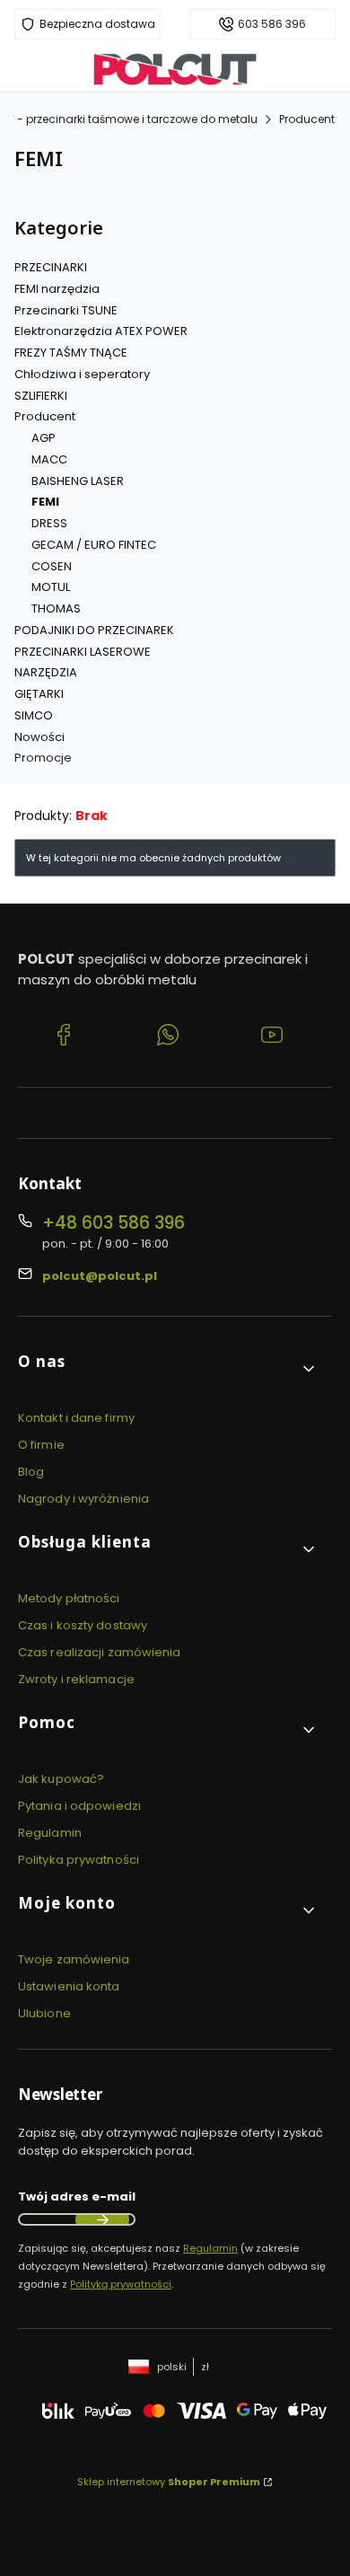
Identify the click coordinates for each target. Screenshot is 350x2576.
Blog (31, 1472)
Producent (307, 119)
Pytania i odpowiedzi (79, 1806)
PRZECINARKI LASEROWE (83, 652)
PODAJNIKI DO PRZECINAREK (94, 630)
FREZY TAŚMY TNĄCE (71, 353)
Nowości (39, 737)
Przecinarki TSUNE (66, 310)
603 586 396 (272, 24)
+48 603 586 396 (114, 1223)
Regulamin (50, 1833)
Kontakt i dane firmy (76, 1418)
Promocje (43, 758)
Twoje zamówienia (74, 1959)
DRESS (49, 523)
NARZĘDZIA (46, 672)
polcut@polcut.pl (100, 1276)
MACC (49, 459)
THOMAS (56, 609)
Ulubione (44, 2013)
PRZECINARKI (51, 267)
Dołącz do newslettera (102, 2219)
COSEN (52, 566)
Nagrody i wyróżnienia (83, 1499)
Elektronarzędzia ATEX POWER (101, 331)
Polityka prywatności (79, 1860)
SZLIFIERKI (41, 396)
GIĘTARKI (39, 694)
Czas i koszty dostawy (83, 1625)
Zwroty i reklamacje (76, 1679)
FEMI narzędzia (57, 289)
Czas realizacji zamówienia (100, 1652)
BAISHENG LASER (78, 481)
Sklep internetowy (169, 2482)
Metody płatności (69, 1598)
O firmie (41, 1445)
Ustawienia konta (69, 1986)
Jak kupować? (61, 1779)
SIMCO (34, 715)
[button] (168, 1368)
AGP (44, 438)
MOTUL (51, 587)
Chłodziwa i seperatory (82, 374)
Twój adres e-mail (77, 2197)
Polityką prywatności (121, 2284)
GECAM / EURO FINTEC (94, 545)
